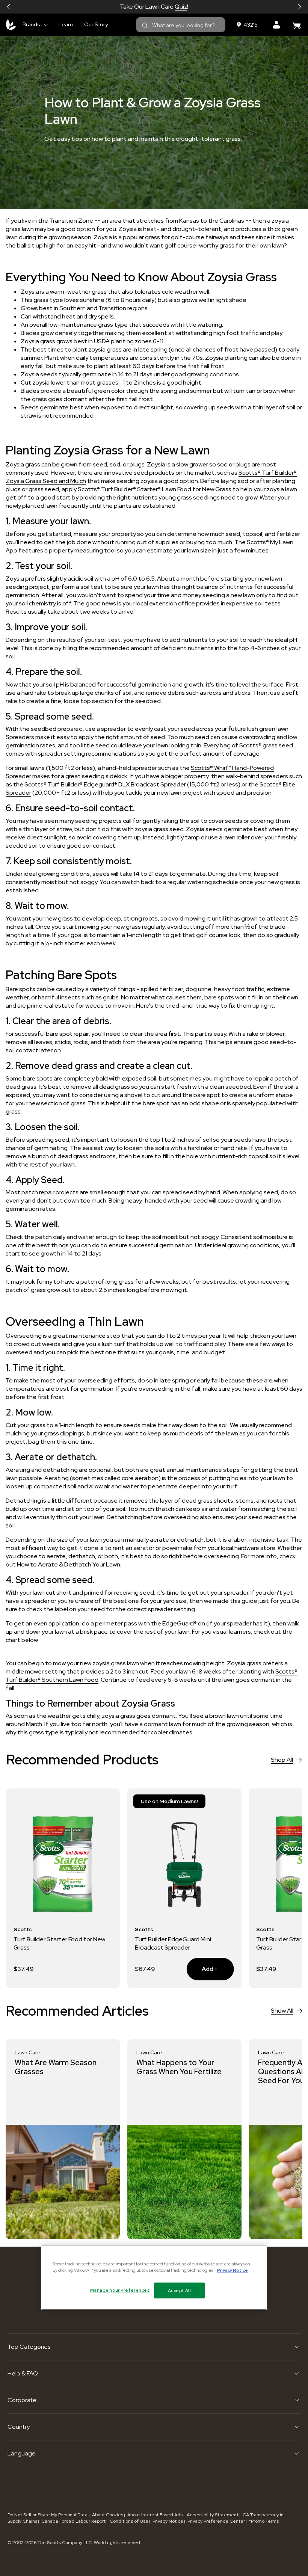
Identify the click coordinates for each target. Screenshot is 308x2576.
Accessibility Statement (213, 2515)
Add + (81, 1969)
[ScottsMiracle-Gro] (11, 25)
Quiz (181, 7)
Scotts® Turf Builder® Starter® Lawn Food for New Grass (155, 489)
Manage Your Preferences (120, 2290)
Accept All (180, 2290)
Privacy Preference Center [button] (216, 2521)
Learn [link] (66, 24)
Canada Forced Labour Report (73, 2521)
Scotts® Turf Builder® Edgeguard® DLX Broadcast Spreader (105, 784)
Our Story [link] (96, 24)
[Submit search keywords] (145, 26)
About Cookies (108, 2515)
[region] (154, 2278)
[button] (9, 7)
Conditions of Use (129, 2521)
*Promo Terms (264, 2521)
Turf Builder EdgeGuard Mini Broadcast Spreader (52, 1943)
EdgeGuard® (180, 1623)
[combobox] (181, 25)
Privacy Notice (168, 2521)
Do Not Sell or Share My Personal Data (48, 2515)
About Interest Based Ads (155, 2515)
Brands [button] (31, 24)
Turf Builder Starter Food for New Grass (181, 1943)
